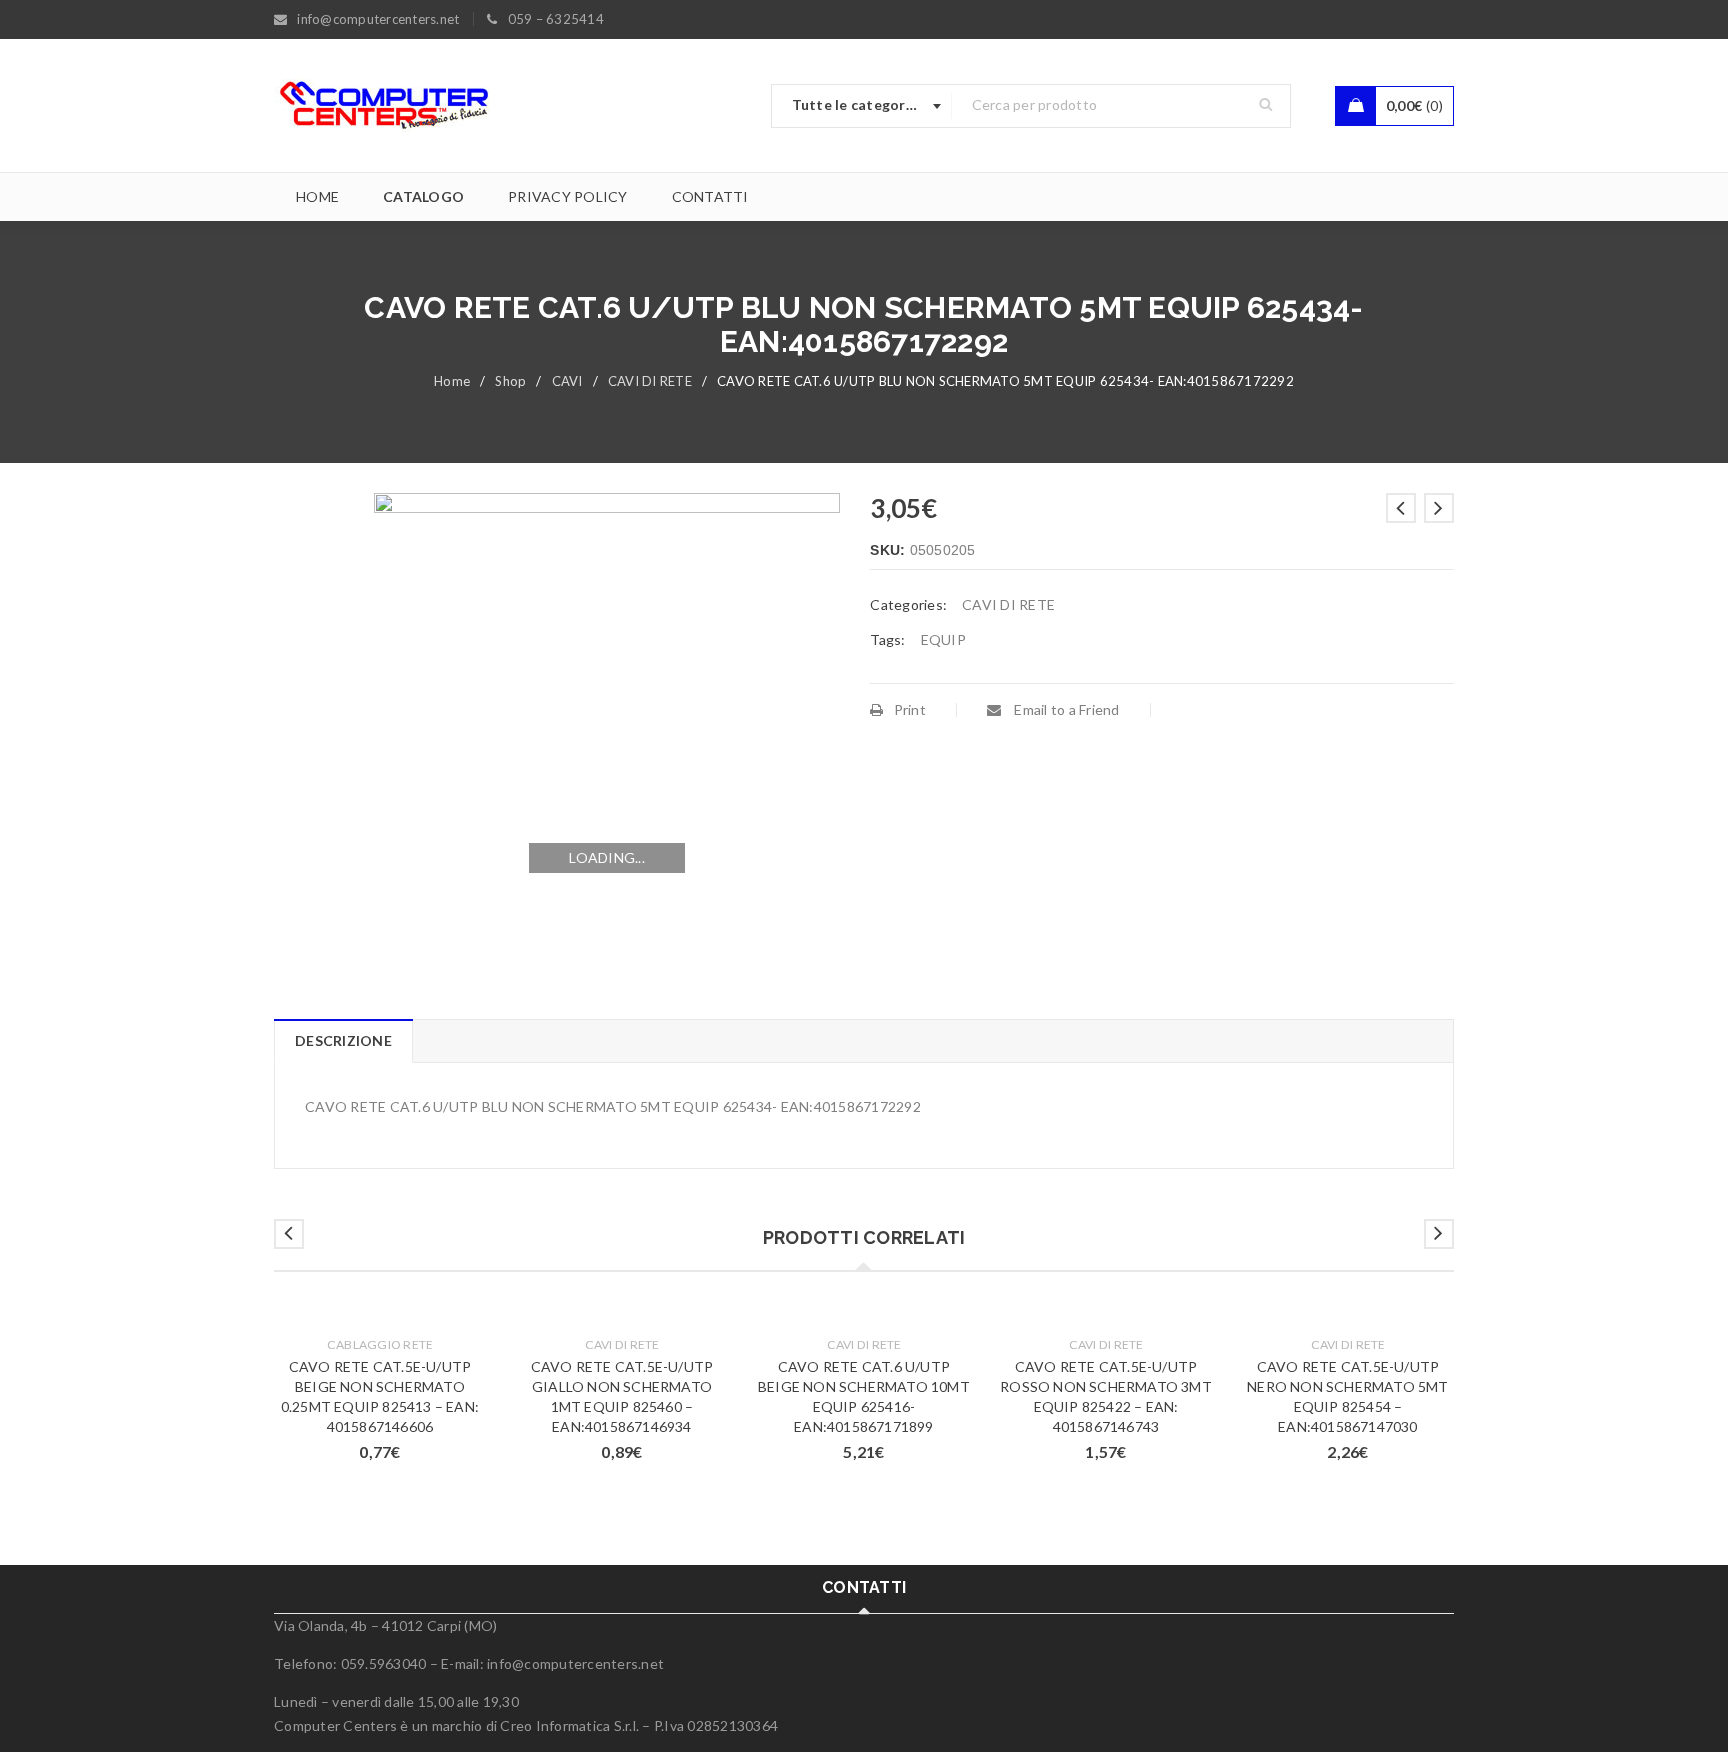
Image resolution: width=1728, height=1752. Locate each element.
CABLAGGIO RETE (380, 1344)
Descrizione (343, 1040)
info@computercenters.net (575, 1663)
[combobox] (862, 106)
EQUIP (943, 639)
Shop (510, 381)
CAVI (567, 381)
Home (452, 381)
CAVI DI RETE (650, 381)
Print (910, 709)
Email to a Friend (1065, 709)
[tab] (343, 1041)
